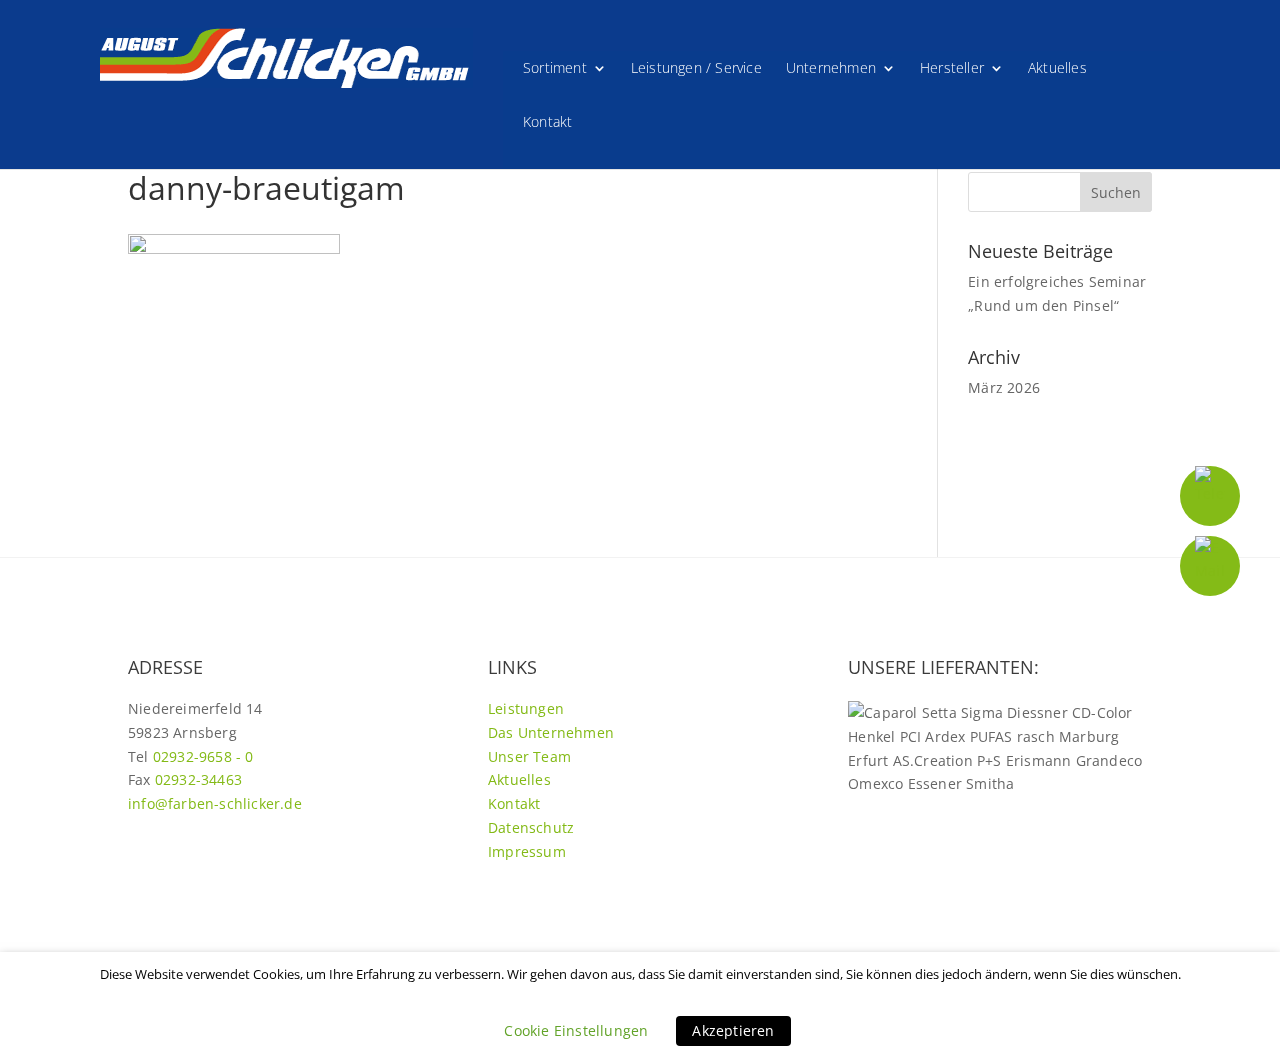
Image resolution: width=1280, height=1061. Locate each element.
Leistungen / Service (696, 69)
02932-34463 (198, 779)
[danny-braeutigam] (234, 248)
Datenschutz (531, 827)
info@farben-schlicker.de (215, 803)
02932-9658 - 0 (203, 756)
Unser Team (529, 756)
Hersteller (952, 69)
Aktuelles (1057, 69)
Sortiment (555, 69)
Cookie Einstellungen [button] (576, 1030)
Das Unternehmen (551, 732)
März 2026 (1004, 387)
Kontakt (547, 123)
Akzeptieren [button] (733, 1030)
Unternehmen (831, 69)
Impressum (527, 851)
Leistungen (526, 708)
